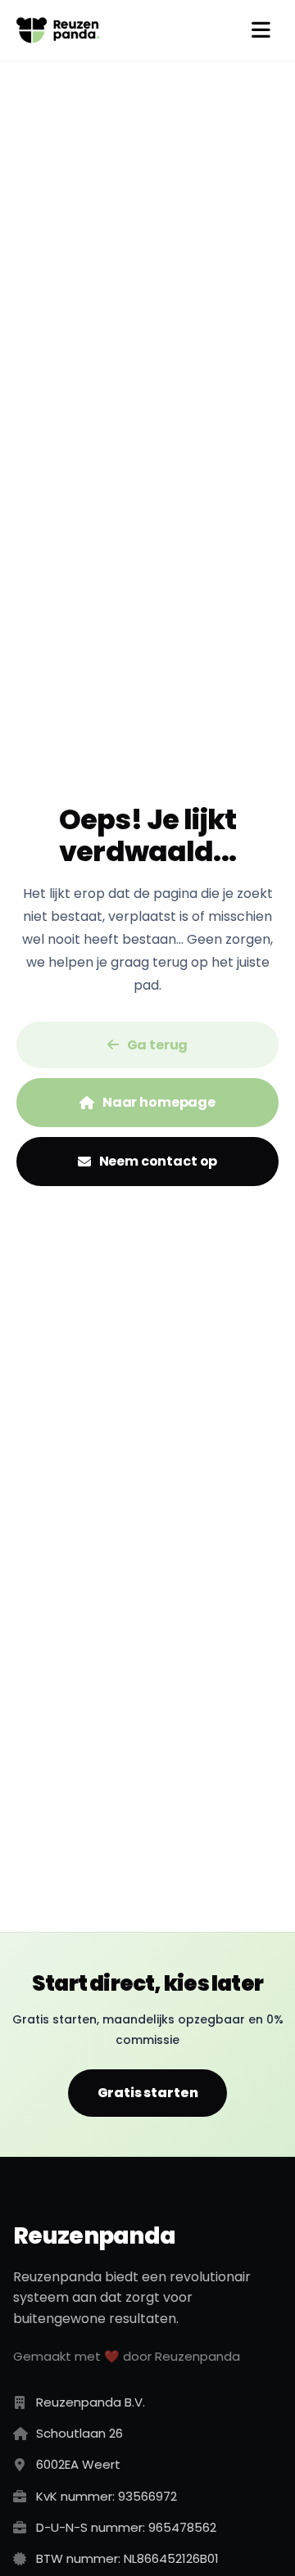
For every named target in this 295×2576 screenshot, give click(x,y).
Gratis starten (148, 2093)
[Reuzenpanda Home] (58, 30)
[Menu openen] (261, 30)
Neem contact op (159, 1161)
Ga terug (158, 1045)
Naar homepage (159, 1102)
